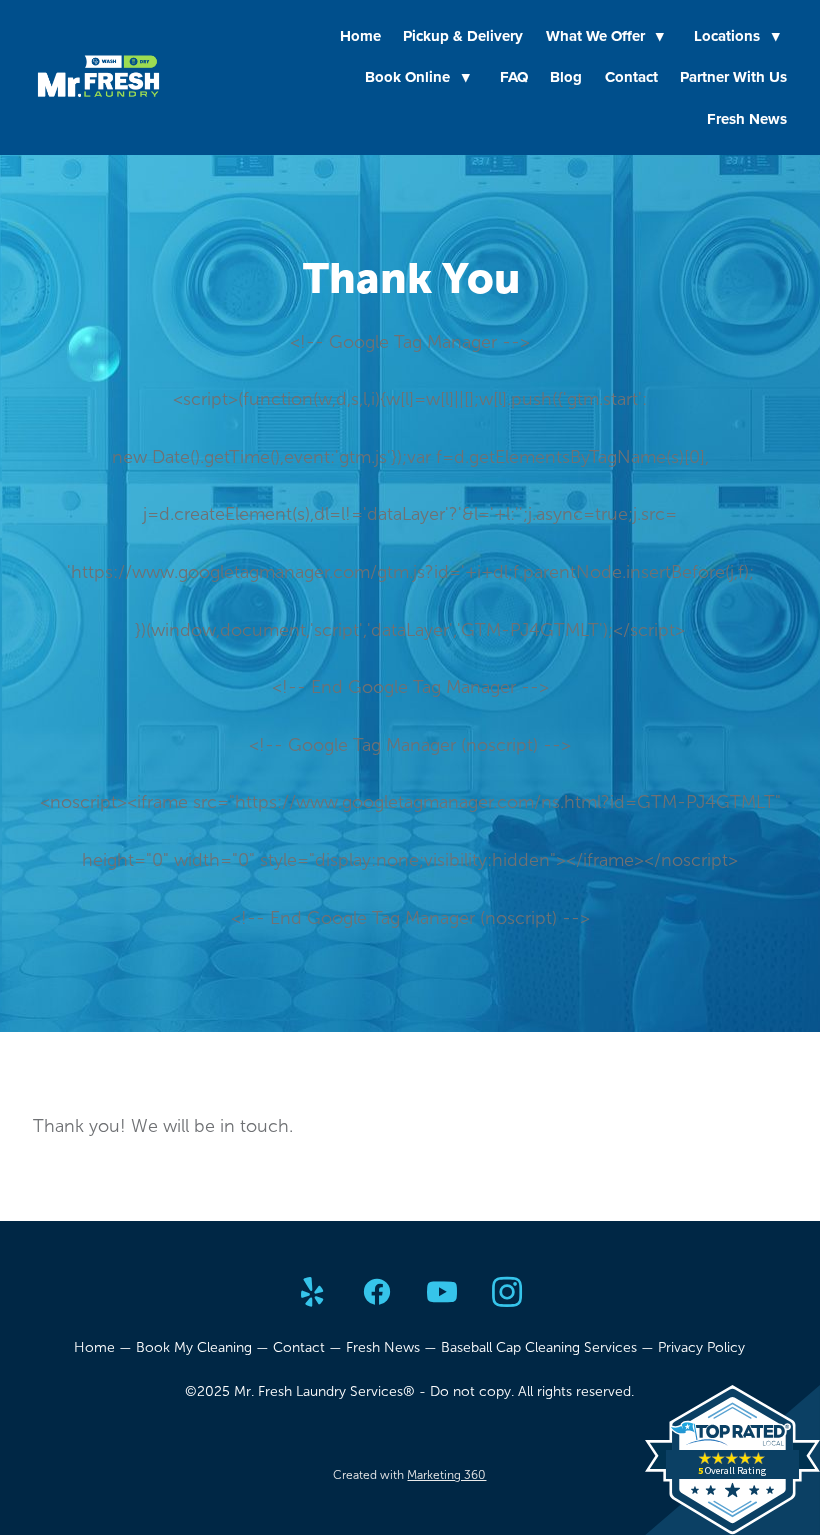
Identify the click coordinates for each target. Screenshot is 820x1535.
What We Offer (605, 36)
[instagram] (507, 1293)
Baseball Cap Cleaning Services (539, 1347)
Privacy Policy (701, 1347)
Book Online (417, 77)
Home (360, 36)
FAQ (514, 77)
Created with (409, 1475)
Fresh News (747, 119)
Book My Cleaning (194, 1347)
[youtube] (442, 1293)
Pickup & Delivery (463, 36)
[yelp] (312, 1293)
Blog (566, 77)
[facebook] (377, 1293)
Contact (631, 77)
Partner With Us (733, 77)
